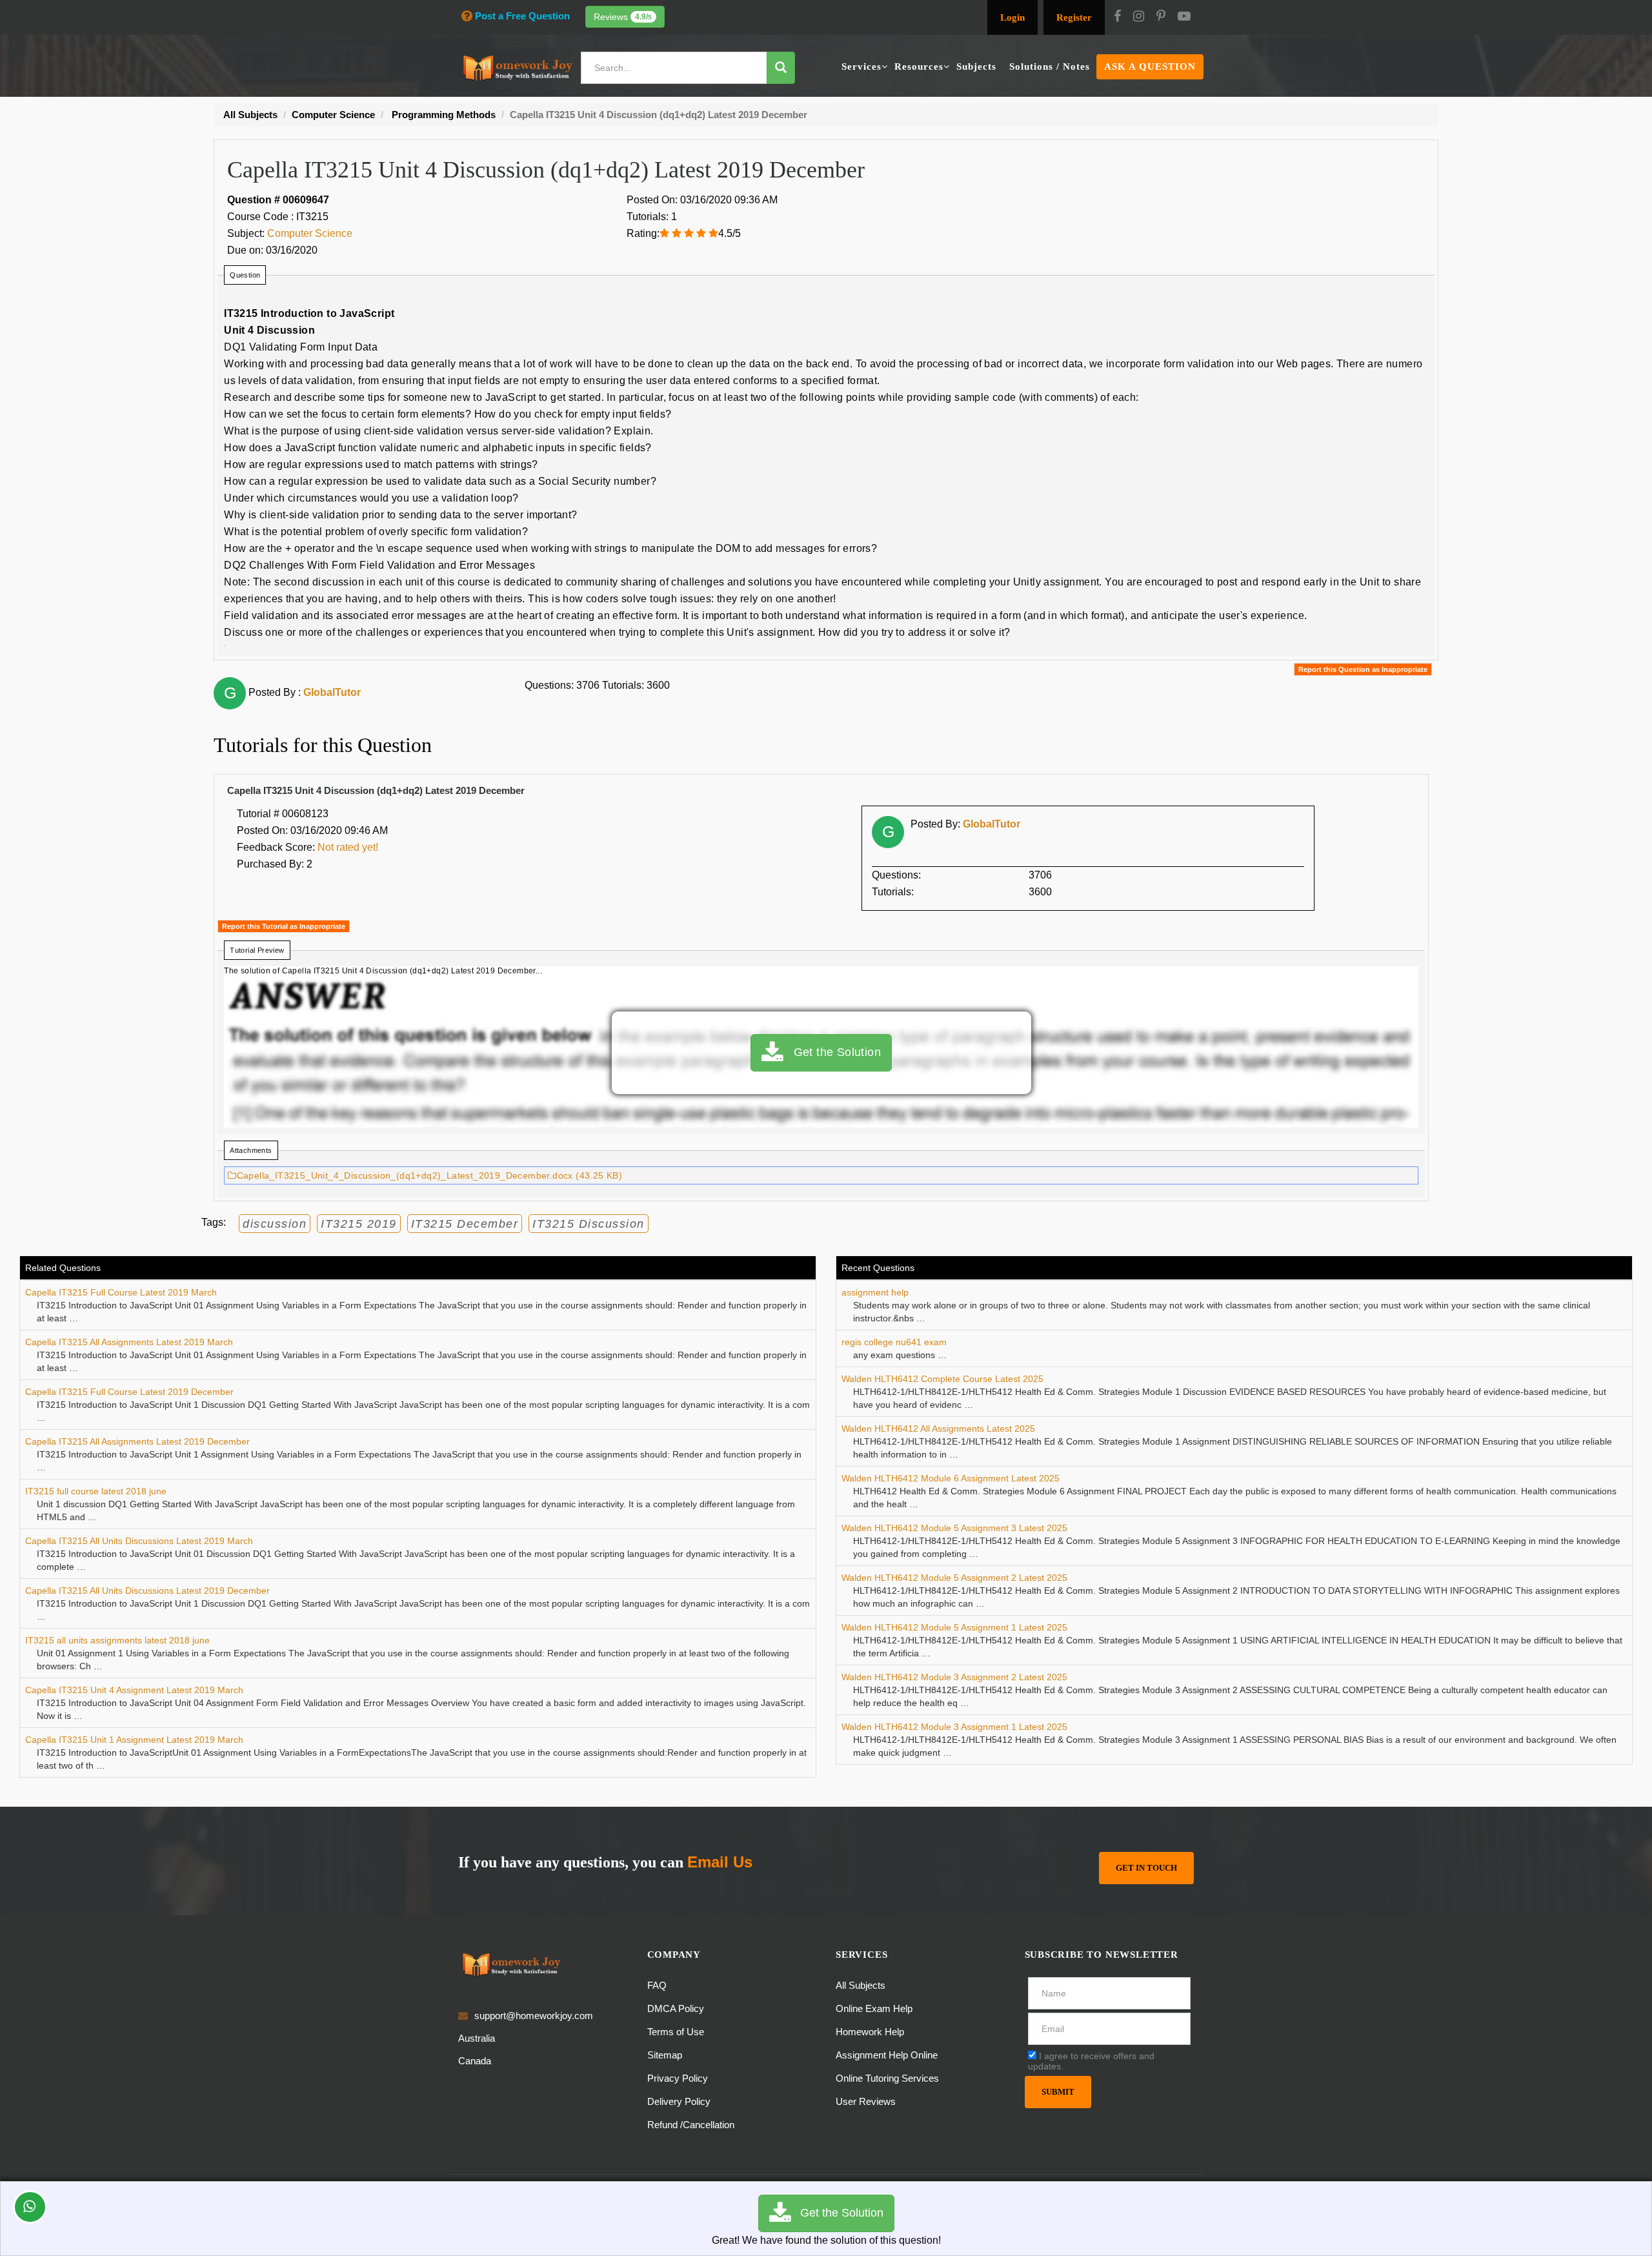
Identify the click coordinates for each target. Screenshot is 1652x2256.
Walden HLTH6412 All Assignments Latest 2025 (938, 1428)
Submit (1058, 2092)
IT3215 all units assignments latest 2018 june (117, 1640)
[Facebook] (1117, 17)
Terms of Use (676, 2032)
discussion (275, 1224)
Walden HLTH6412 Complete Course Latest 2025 (942, 1379)
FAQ (657, 1985)
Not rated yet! (348, 847)
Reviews (623, 17)
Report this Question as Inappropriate (1363, 669)
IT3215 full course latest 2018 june (96, 1491)
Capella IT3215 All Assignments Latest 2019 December (137, 1441)
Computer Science (310, 233)
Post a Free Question (522, 16)
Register (1074, 17)
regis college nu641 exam (894, 1342)
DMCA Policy (676, 2008)
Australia (477, 2038)
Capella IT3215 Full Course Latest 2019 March (121, 1292)
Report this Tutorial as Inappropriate (284, 926)
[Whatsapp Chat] (30, 2207)
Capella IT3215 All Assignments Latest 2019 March (129, 1342)
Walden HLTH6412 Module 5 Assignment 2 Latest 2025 (954, 1578)
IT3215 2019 (359, 1224)
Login (1012, 17)
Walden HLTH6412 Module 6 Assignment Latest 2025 (951, 1478)
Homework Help (870, 2032)
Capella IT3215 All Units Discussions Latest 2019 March (139, 1541)
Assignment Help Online (887, 2055)
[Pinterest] (1161, 17)
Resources (919, 66)
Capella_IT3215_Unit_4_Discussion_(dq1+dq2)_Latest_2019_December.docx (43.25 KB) (429, 1175)
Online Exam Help (874, 2008)
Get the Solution (832, 1052)
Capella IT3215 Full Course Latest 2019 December (129, 1392)
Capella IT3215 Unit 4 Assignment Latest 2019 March (134, 1690)
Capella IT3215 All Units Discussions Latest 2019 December (147, 1590)
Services (861, 66)
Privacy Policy (678, 2078)
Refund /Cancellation (691, 2125)
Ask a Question (1150, 66)
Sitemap (665, 2055)
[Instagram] (1139, 17)
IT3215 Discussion (589, 1224)
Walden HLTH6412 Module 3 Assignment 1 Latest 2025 (954, 1727)
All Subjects (861, 1985)
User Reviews (866, 2101)
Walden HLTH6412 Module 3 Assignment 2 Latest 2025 (954, 1677)
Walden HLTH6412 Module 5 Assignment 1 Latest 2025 (954, 1627)
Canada (475, 2061)
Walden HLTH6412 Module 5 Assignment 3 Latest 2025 (954, 1528)
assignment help (875, 1292)
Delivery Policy (679, 2101)
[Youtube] (1184, 17)
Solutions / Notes (1050, 66)
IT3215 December (465, 1224)
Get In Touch (1146, 1868)
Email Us (720, 1862)
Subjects (976, 66)
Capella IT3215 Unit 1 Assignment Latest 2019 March (134, 1740)
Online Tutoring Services (887, 2078)
